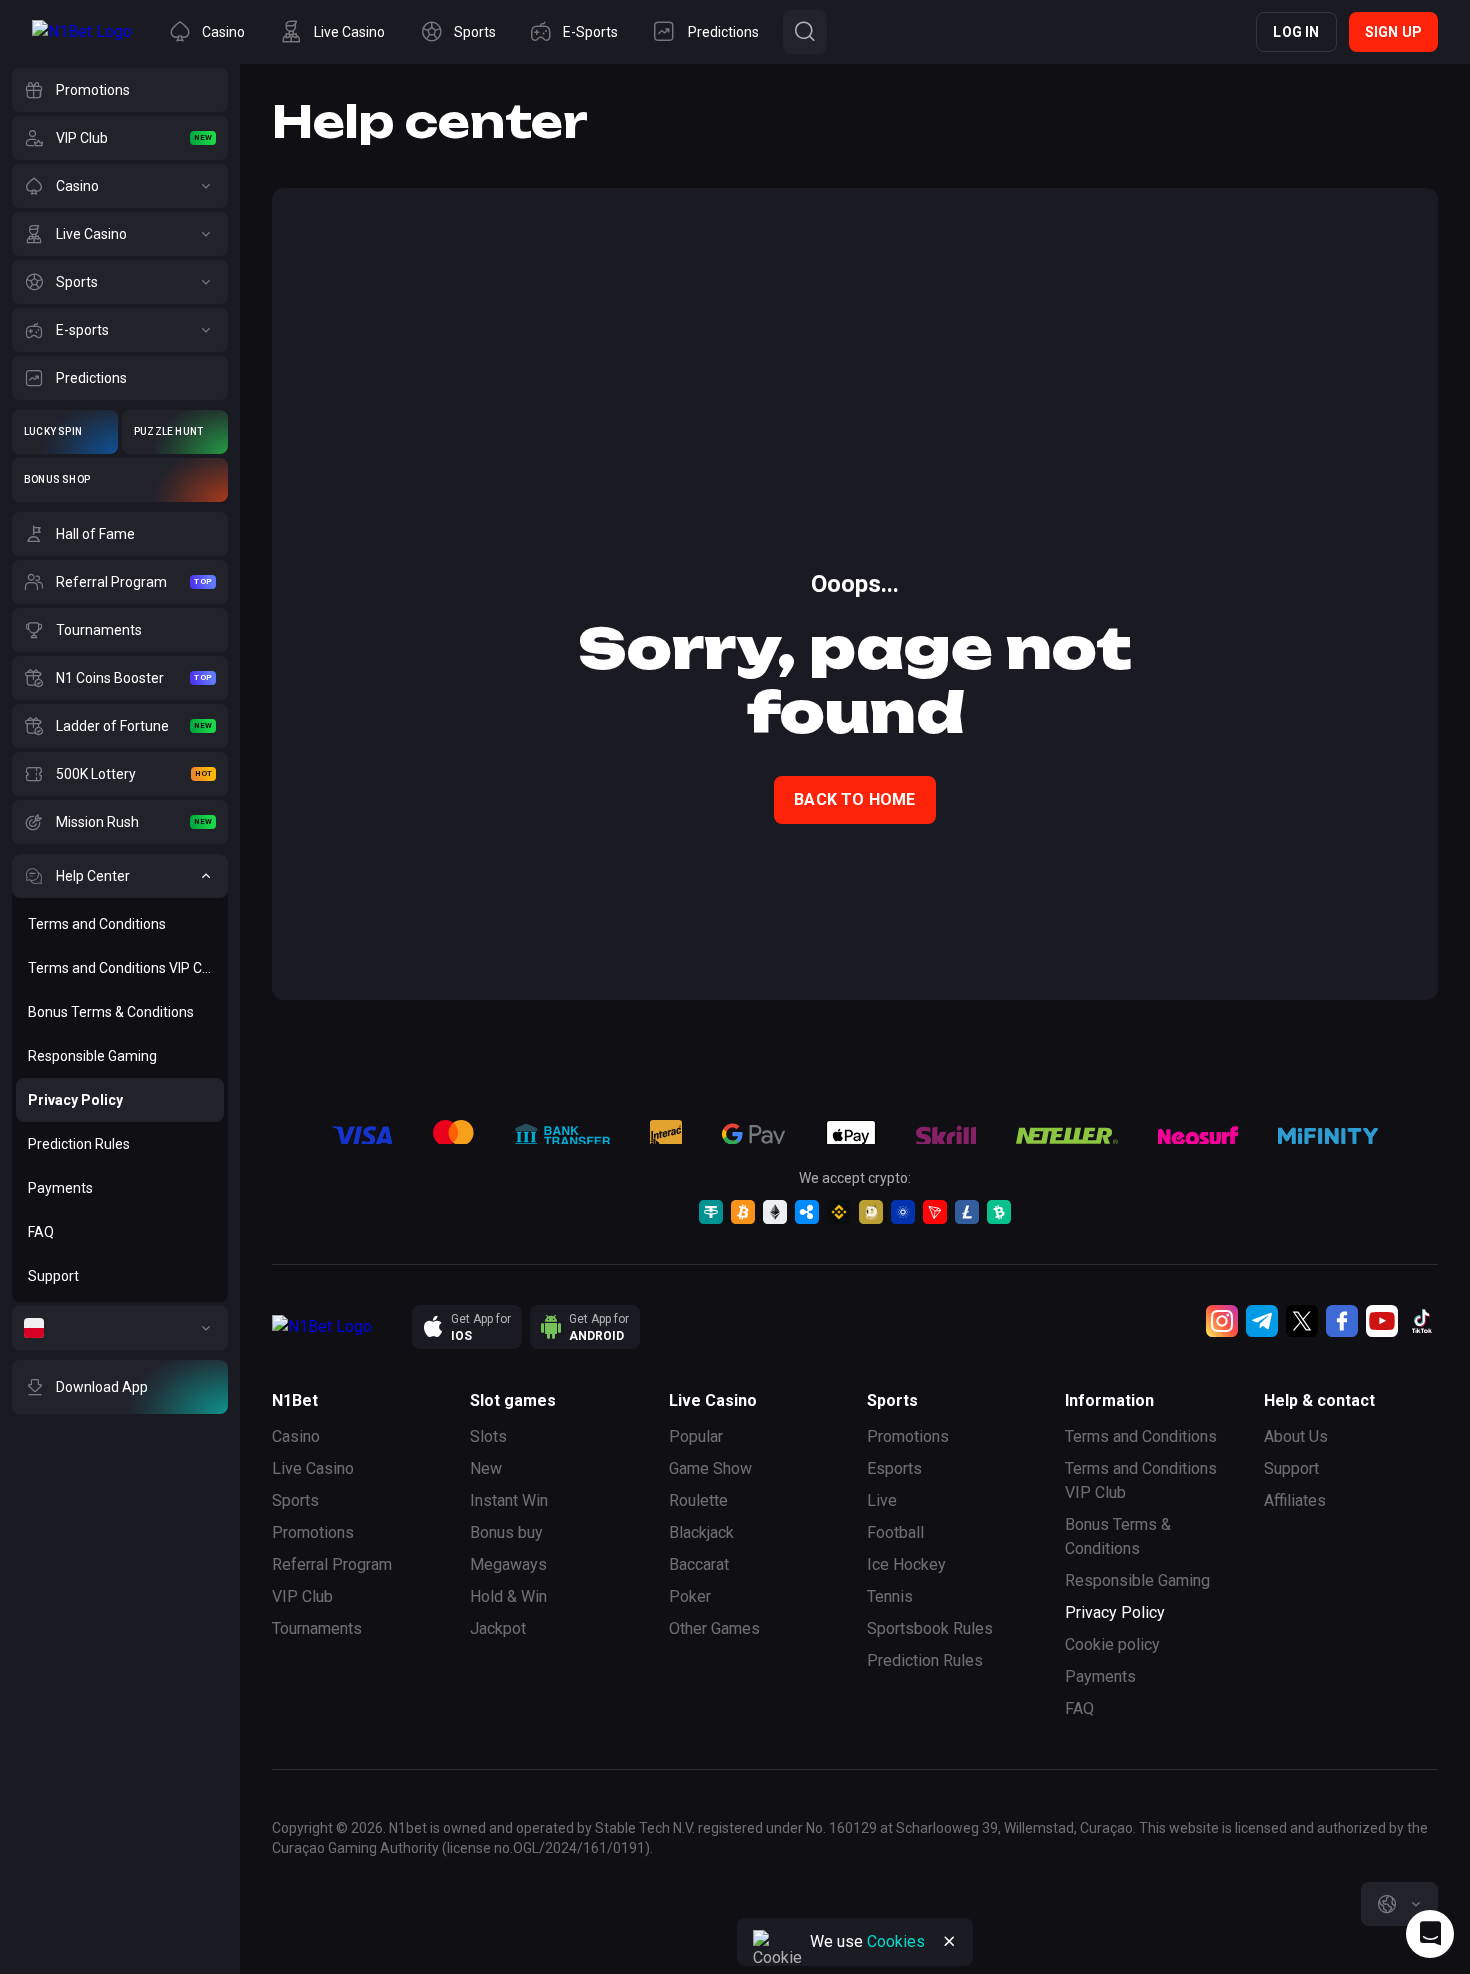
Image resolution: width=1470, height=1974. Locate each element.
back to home (854, 799)
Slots (488, 1436)
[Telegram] (1262, 1321)
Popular (696, 1436)
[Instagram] (1222, 1321)
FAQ (1079, 1708)
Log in (1296, 32)
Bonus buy (506, 1532)
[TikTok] (1422, 1321)
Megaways (508, 1564)
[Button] (805, 32)
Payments (1100, 1676)
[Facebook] (1342, 1321)
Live (882, 1500)
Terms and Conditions (1141, 1436)
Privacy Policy (1115, 1612)
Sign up (1393, 32)
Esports (894, 1468)
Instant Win (509, 1500)
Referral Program (332, 1564)
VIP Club (302, 1596)
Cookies (896, 1941)
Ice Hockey (906, 1564)
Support (1291, 1468)
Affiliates (1295, 1500)
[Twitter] (1302, 1321)
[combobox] (1399, 1904)
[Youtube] (1382, 1321)
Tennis (890, 1596)
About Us (1296, 1436)
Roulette (698, 1500)
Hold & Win (508, 1596)
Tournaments (317, 1628)
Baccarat (699, 1564)
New (486, 1468)
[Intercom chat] (1430, 1934)
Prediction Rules (925, 1660)
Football (895, 1532)
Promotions (313, 1532)
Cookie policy (1112, 1644)
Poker (690, 1596)
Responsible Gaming (1137, 1580)
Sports (295, 1500)
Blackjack (701, 1532)
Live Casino (313, 1468)
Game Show (710, 1468)
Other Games (714, 1628)
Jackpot (498, 1628)
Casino (296, 1436)
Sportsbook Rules (930, 1628)
